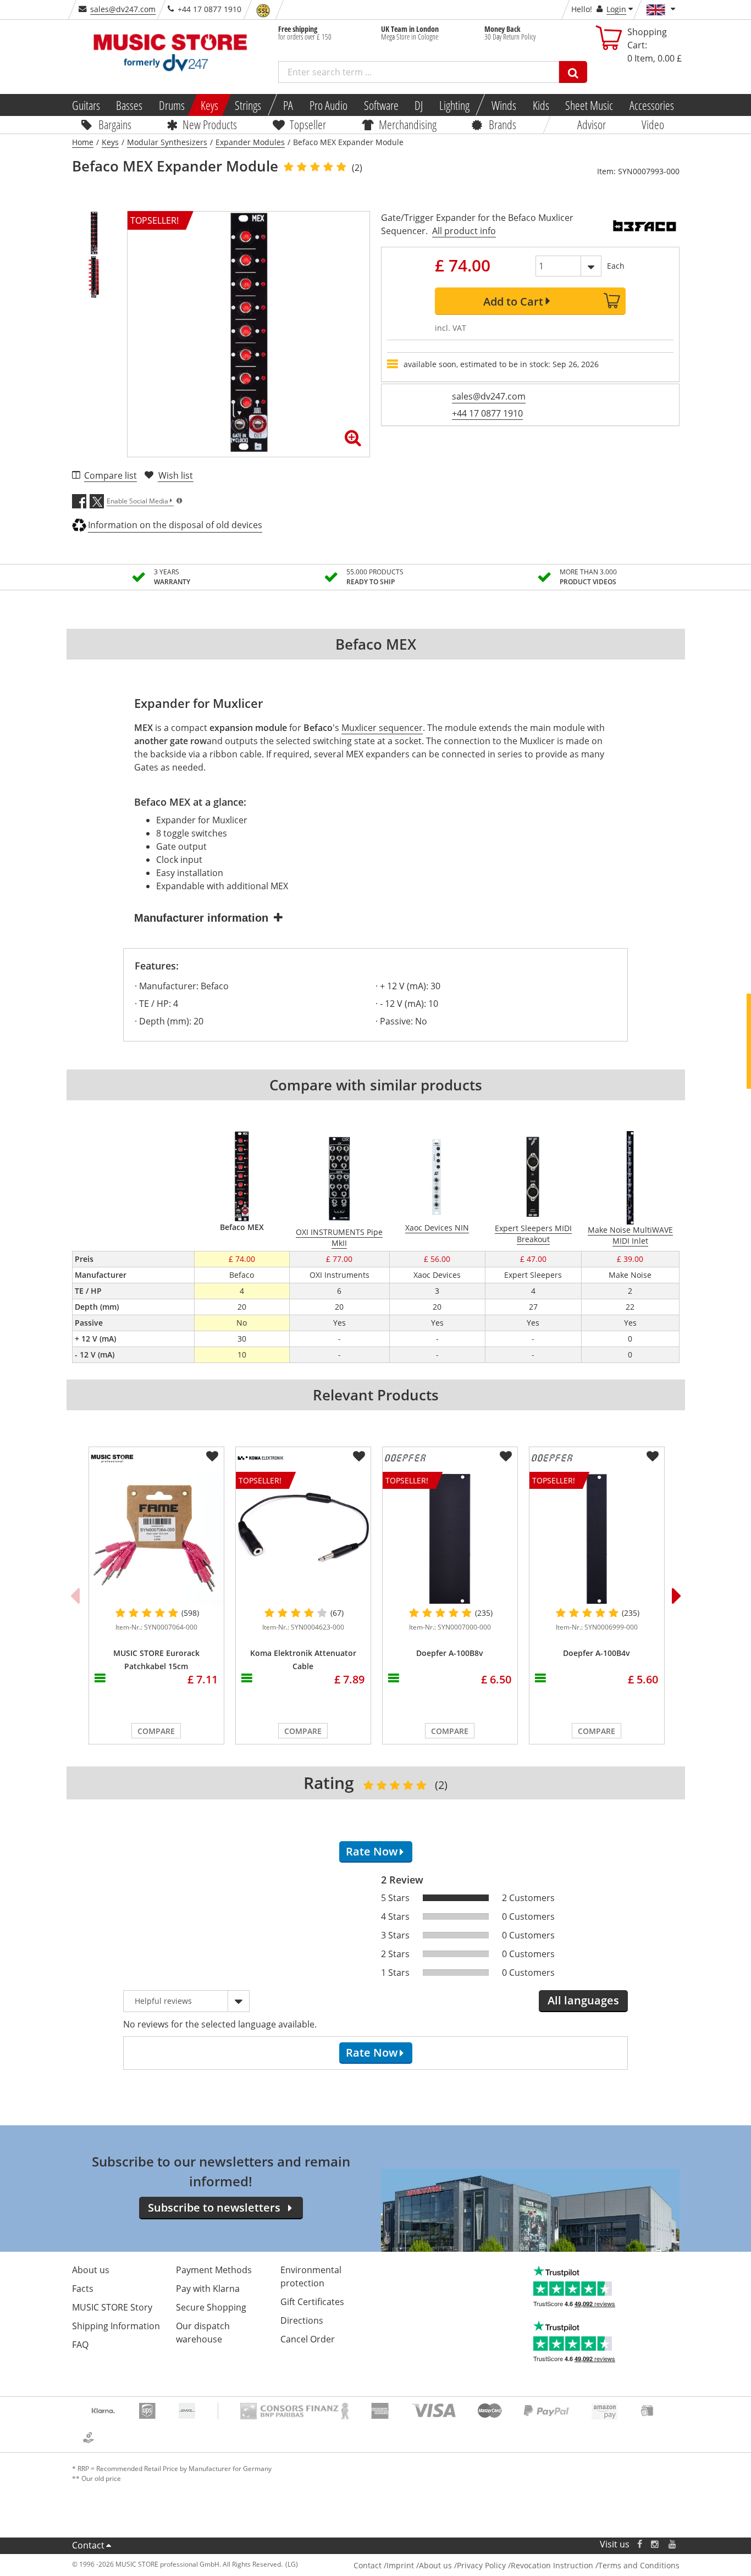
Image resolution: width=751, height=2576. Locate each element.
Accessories (652, 105)
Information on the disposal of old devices (175, 525)
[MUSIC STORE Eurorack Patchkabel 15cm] (156, 1539)
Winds (504, 105)
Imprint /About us (419, 2565)
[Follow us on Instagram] (655, 2544)
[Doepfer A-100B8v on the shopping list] (506, 1456)
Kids (540, 105)
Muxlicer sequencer (382, 728)
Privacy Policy (481, 2565)
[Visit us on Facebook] (639, 2544)
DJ (419, 105)
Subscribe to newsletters (214, 2207)
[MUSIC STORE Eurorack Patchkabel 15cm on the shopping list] (212, 1456)
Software (381, 105)
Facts (83, 2289)
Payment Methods (214, 2270)
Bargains (115, 124)
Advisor (592, 124)
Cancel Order (308, 2339)
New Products (210, 124)
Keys (209, 105)
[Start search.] (573, 72)
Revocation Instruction (552, 2565)
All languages (583, 2000)
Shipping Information (116, 2326)
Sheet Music (589, 105)
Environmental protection (311, 2276)
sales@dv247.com (123, 9)
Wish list (176, 475)
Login (616, 9)
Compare (156, 1731)
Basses (129, 105)
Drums (172, 105)
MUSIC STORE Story (112, 2307)
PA (288, 105)
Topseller (308, 124)
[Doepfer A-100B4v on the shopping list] (653, 1456)
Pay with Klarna (208, 2289)
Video (653, 124)
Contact (88, 2545)
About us (91, 2270)
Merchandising (408, 124)
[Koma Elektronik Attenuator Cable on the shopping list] (359, 1456)
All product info (464, 231)
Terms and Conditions (639, 2565)
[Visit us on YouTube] (673, 2544)
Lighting (454, 105)
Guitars (85, 105)
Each (616, 266)
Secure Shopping (211, 2307)
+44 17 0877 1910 (487, 413)
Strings (248, 105)
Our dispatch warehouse (203, 2333)
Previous (75, 1596)
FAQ (80, 2345)
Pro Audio (328, 105)
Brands (502, 124)
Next (677, 1596)
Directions (302, 2320)
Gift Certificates (312, 2302)
